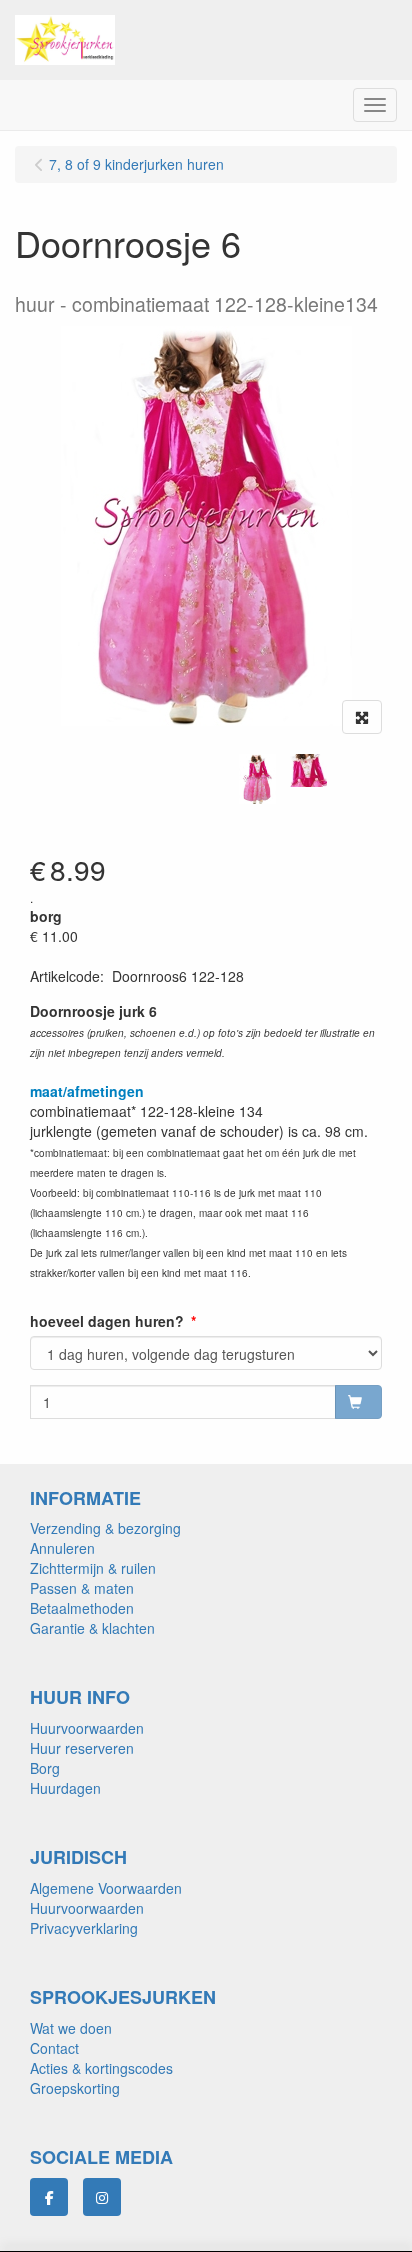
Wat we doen (71, 2028)
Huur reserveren (82, 1748)
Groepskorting (75, 2088)
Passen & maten (82, 1588)
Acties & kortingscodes (101, 2068)
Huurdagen (65, 1788)
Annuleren (62, 1548)
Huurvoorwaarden (87, 1728)
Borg (45, 1768)
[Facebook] (49, 2197)
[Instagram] (102, 2197)
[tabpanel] (257, 779)
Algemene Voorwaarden (106, 1888)
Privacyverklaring (84, 1928)
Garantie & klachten (92, 1628)
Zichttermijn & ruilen (93, 1568)
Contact (54, 2048)
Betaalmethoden (82, 1608)
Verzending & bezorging (105, 1528)
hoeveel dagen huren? (107, 1321)
